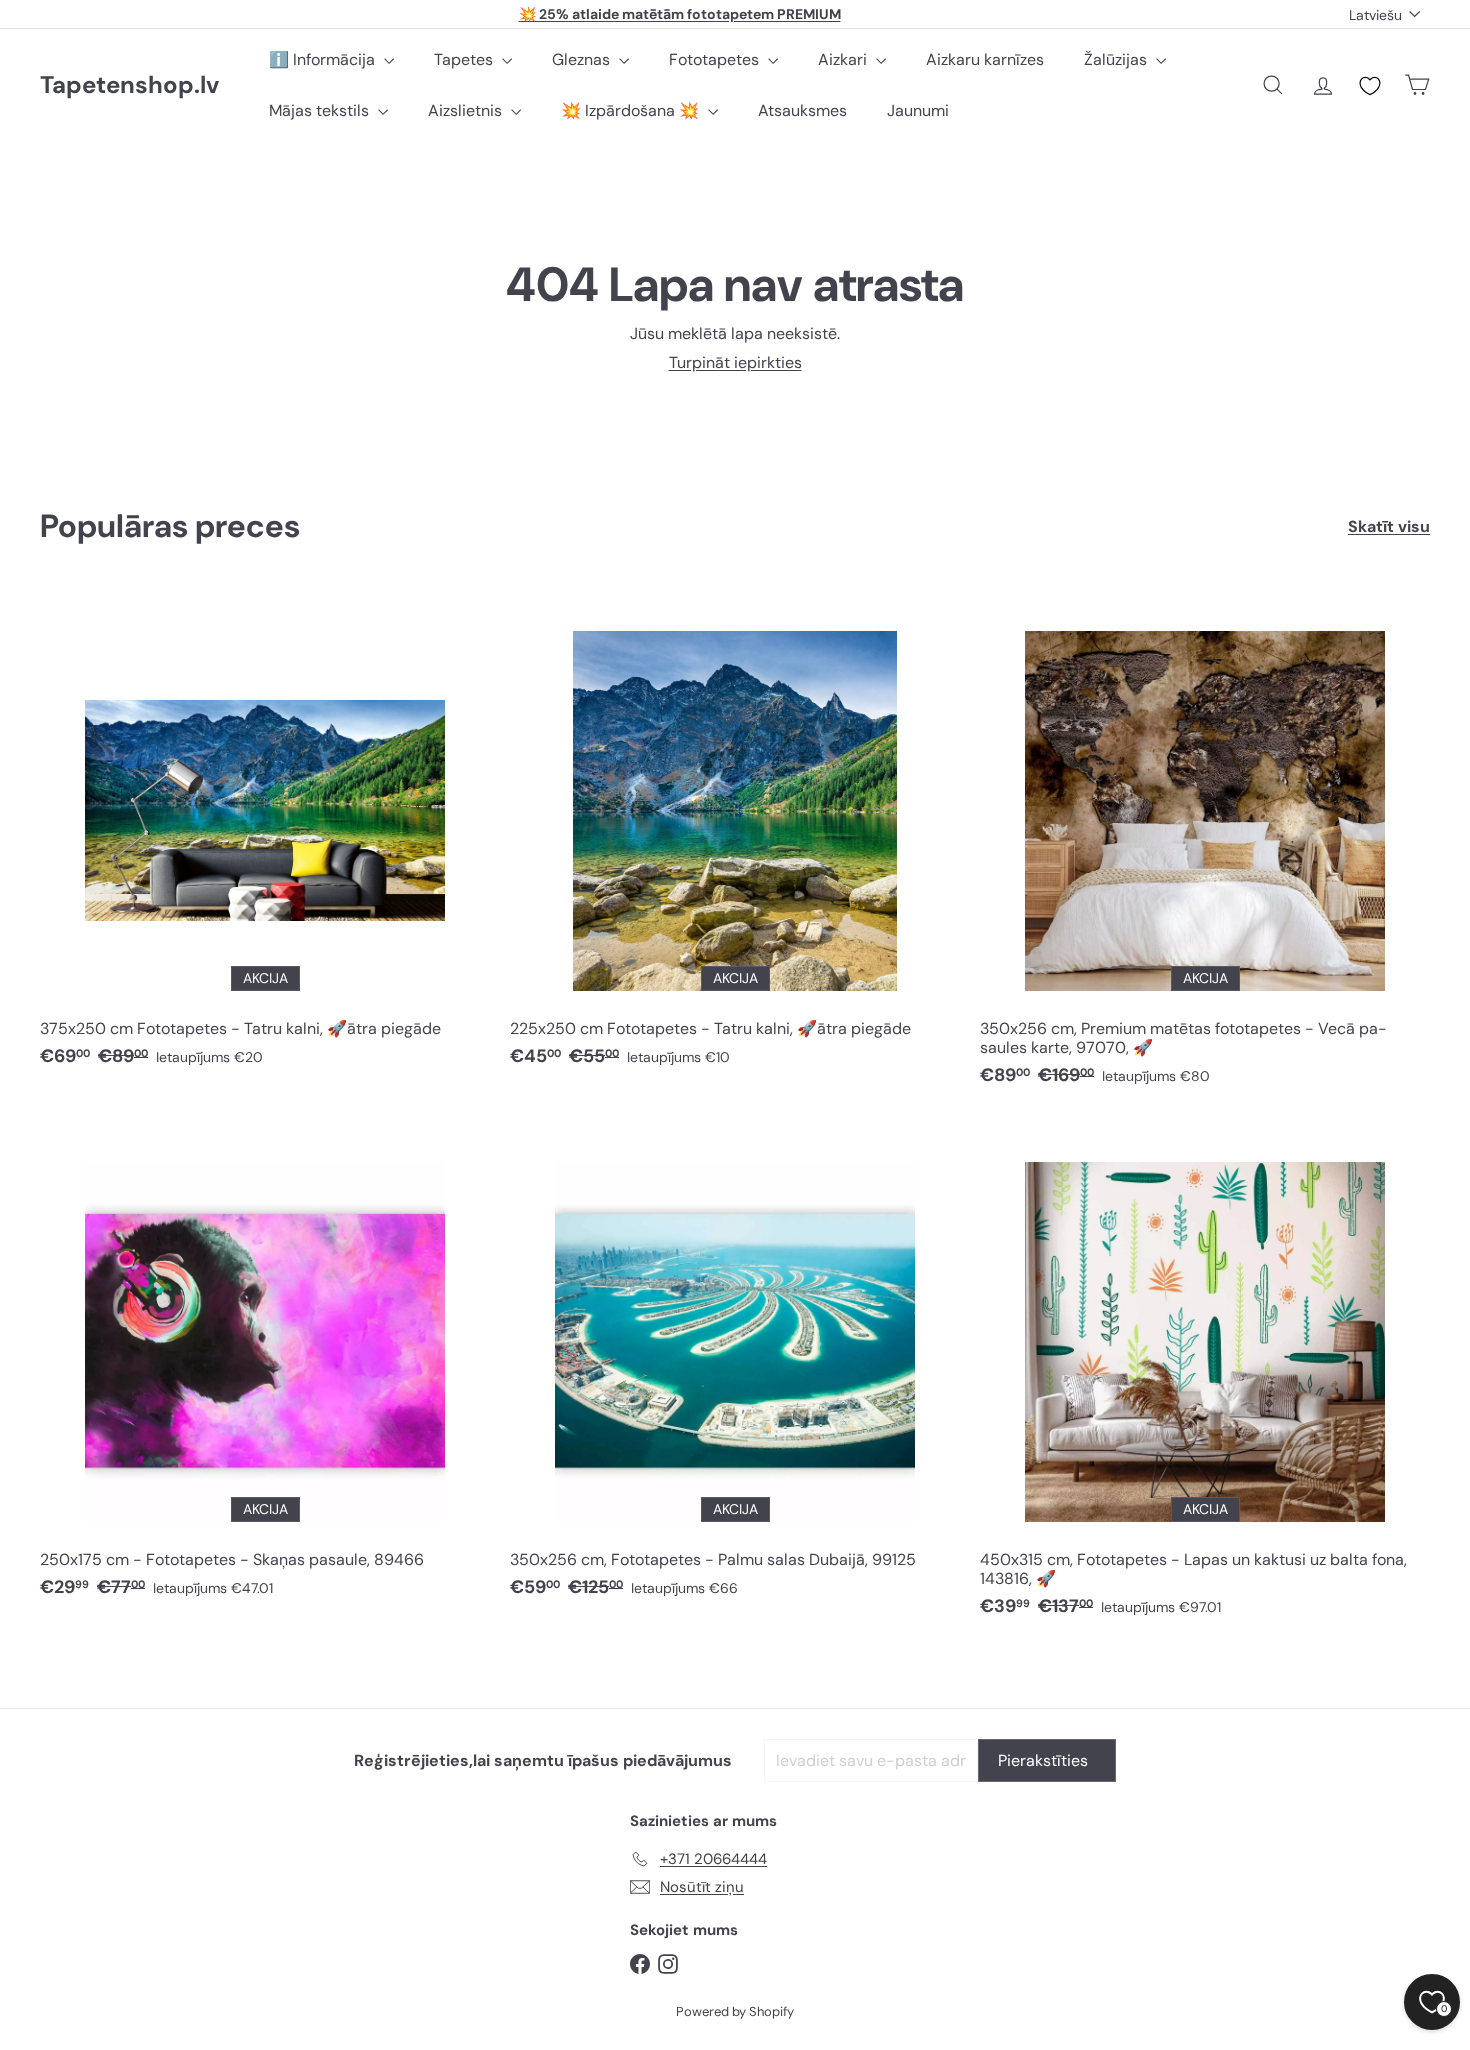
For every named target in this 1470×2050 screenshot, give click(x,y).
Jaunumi (918, 110)
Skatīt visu (1389, 526)
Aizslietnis (467, 110)
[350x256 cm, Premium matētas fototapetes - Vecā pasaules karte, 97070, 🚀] (1205, 846)
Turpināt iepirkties (735, 362)
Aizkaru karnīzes (985, 59)
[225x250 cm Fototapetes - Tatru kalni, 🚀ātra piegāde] (735, 837)
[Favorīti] (1370, 86)
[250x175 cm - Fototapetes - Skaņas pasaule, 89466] (265, 1368)
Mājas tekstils (321, 110)
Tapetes (465, 59)
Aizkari (844, 59)
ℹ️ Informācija (324, 59)
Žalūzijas (1117, 59)
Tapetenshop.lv (129, 85)
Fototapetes (716, 59)
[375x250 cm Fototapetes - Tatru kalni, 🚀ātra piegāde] (265, 837)
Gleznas (583, 59)
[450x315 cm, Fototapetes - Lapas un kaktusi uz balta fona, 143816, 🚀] (1205, 1377)
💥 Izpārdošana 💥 (632, 110)
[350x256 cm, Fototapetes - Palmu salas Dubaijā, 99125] (735, 1368)
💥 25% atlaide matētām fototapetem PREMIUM (680, 14)
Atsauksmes (802, 110)
